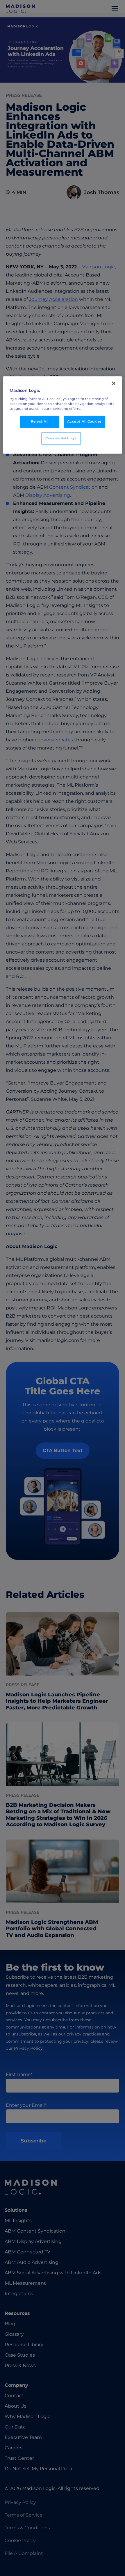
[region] (63, 415)
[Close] (114, 383)
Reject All (40, 421)
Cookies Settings (61, 438)
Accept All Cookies (84, 421)
